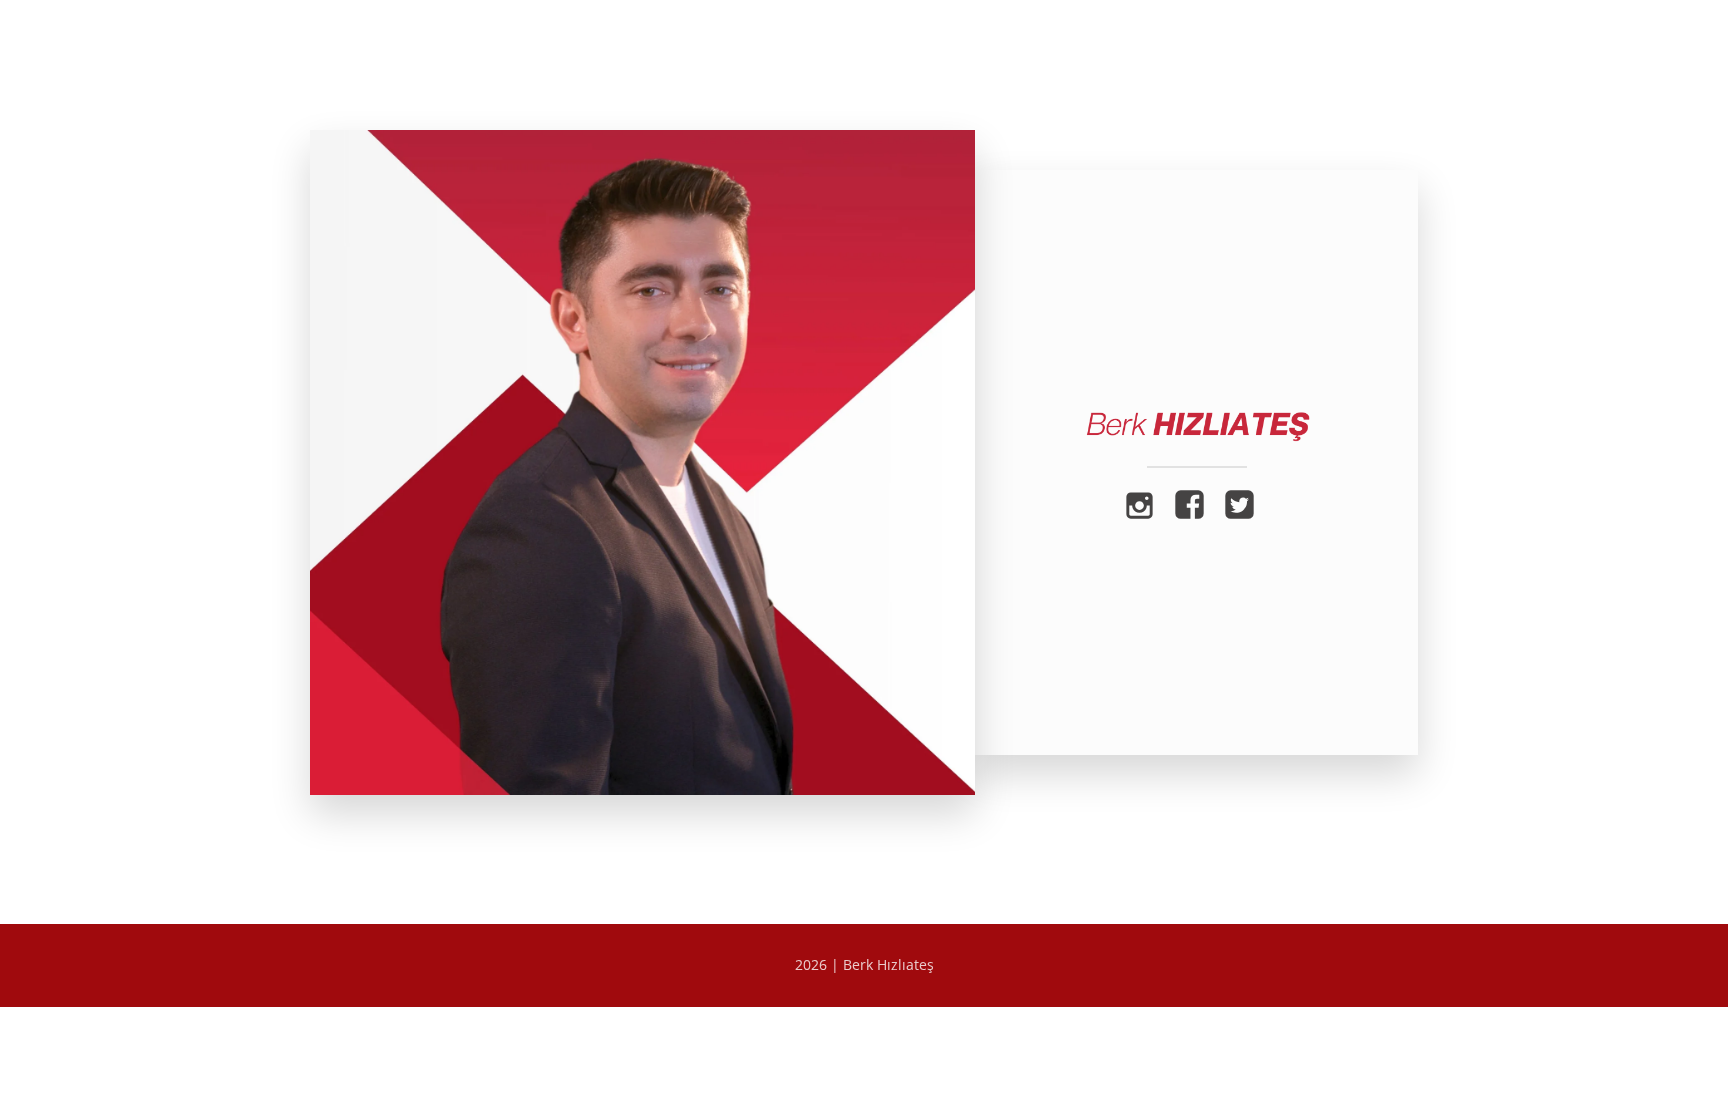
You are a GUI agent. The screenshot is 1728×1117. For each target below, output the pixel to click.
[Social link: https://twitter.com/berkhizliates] (1247, 505)
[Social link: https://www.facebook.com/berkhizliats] (1197, 505)
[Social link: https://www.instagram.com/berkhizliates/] (1147, 505)
